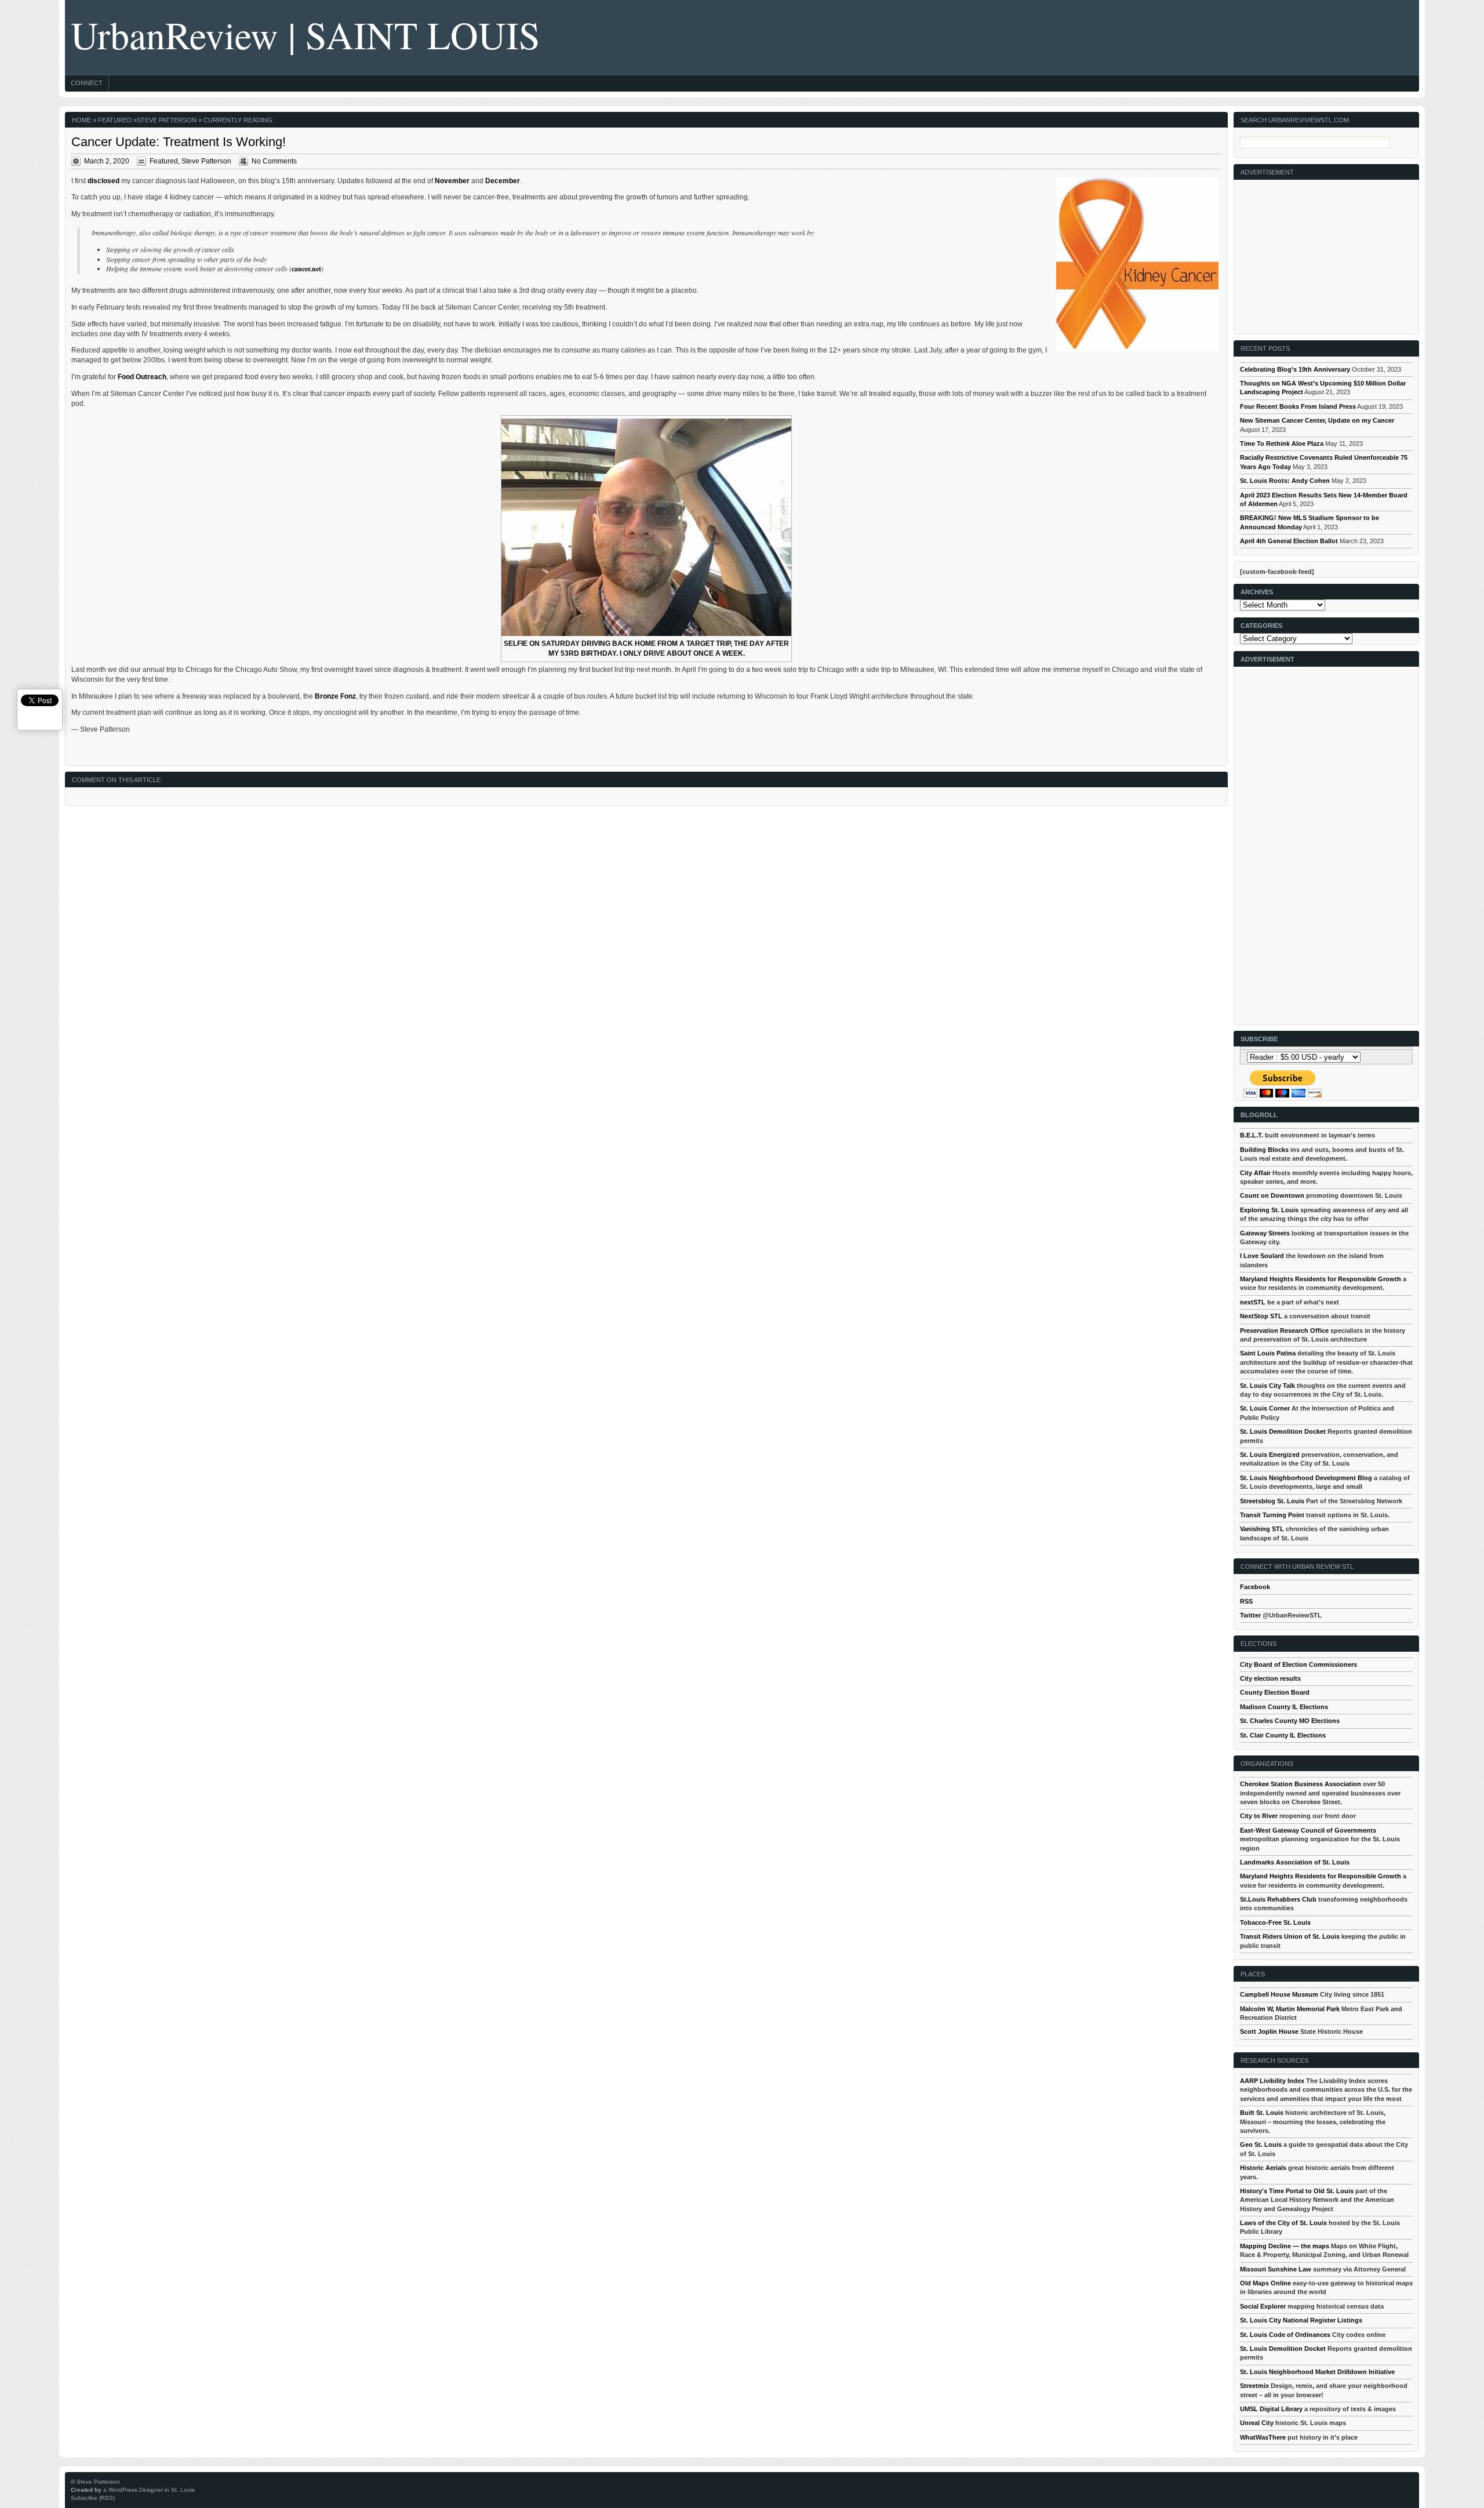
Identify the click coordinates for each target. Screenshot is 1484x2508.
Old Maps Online (1265, 2283)
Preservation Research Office (1284, 1331)
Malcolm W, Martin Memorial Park (1290, 2009)
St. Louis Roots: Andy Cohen (1285, 481)
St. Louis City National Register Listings (1301, 2320)
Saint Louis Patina (1268, 1353)
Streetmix (1254, 2386)
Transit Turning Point (1272, 1515)
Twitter (1250, 1615)
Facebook (1255, 1587)
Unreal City (1257, 2423)
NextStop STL (1261, 1316)
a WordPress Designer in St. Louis (149, 2490)
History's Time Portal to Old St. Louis (1297, 2191)
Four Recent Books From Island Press (1298, 406)
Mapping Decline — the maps (1285, 2246)
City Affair (1255, 1173)
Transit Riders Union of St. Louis (1290, 1936)
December (503, 181)
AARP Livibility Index (1272, 2081)
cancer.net (306, 269)
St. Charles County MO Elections (1290, 1721)
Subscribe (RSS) (93, 2498)
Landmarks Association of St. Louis (1295, 1862)
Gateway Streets (1265, 1233)
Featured (115, 120)
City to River (1259, 1816)
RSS (1246, 1601)
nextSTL (1253, 1302)
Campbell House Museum (1279, 1994)
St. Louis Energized (1270, 1455)
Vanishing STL (1262, 1529)
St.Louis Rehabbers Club (1278, 1899)
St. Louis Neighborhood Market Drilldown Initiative (1317, 2372)
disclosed (103, 181)
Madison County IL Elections (1284, 1707)
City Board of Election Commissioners (1298, 1664)
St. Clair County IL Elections (1283, 1735)
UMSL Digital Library (1271, 2409)
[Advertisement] (1327, 252)
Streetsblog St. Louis (1272, 1501)
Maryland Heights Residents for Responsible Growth (1321, 1279)
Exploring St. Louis (1269, 1210)
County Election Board (1275, 1692)
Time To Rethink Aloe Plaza (1282, 444)
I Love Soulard (1262, 1256)
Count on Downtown (1272, 1195)
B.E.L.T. (1252, 1135)
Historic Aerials (1263, 2168)
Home (81, 120)
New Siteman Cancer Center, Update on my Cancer (1317, 420)
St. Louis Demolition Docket (1283, 1431)
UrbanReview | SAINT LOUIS (305, 34)
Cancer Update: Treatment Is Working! (179, 142)
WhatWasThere (1263, 2437)
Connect (87, 83)
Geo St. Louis (1261, 2144)
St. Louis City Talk (1267, 1386)
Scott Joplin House (1269, 2031)
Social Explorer (1263, 2306)
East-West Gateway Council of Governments (1308, 1830)
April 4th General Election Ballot (1289, 541)
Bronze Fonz (335, 696)
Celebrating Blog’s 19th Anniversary (1295, 369)
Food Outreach (142, 377)
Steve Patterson (167, 120)
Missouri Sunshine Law (1276, 2269)
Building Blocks (1264, 1150)
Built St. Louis (1262, 2113)
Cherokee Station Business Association (1301, 1784)
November (452, 181)
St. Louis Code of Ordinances (1285, 2335)
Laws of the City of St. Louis (1283, 2223)
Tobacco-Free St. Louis (1275, 1922)
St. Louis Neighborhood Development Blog (1306, 1478)
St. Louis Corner (1265, 1408)
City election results (1270, 1678)
